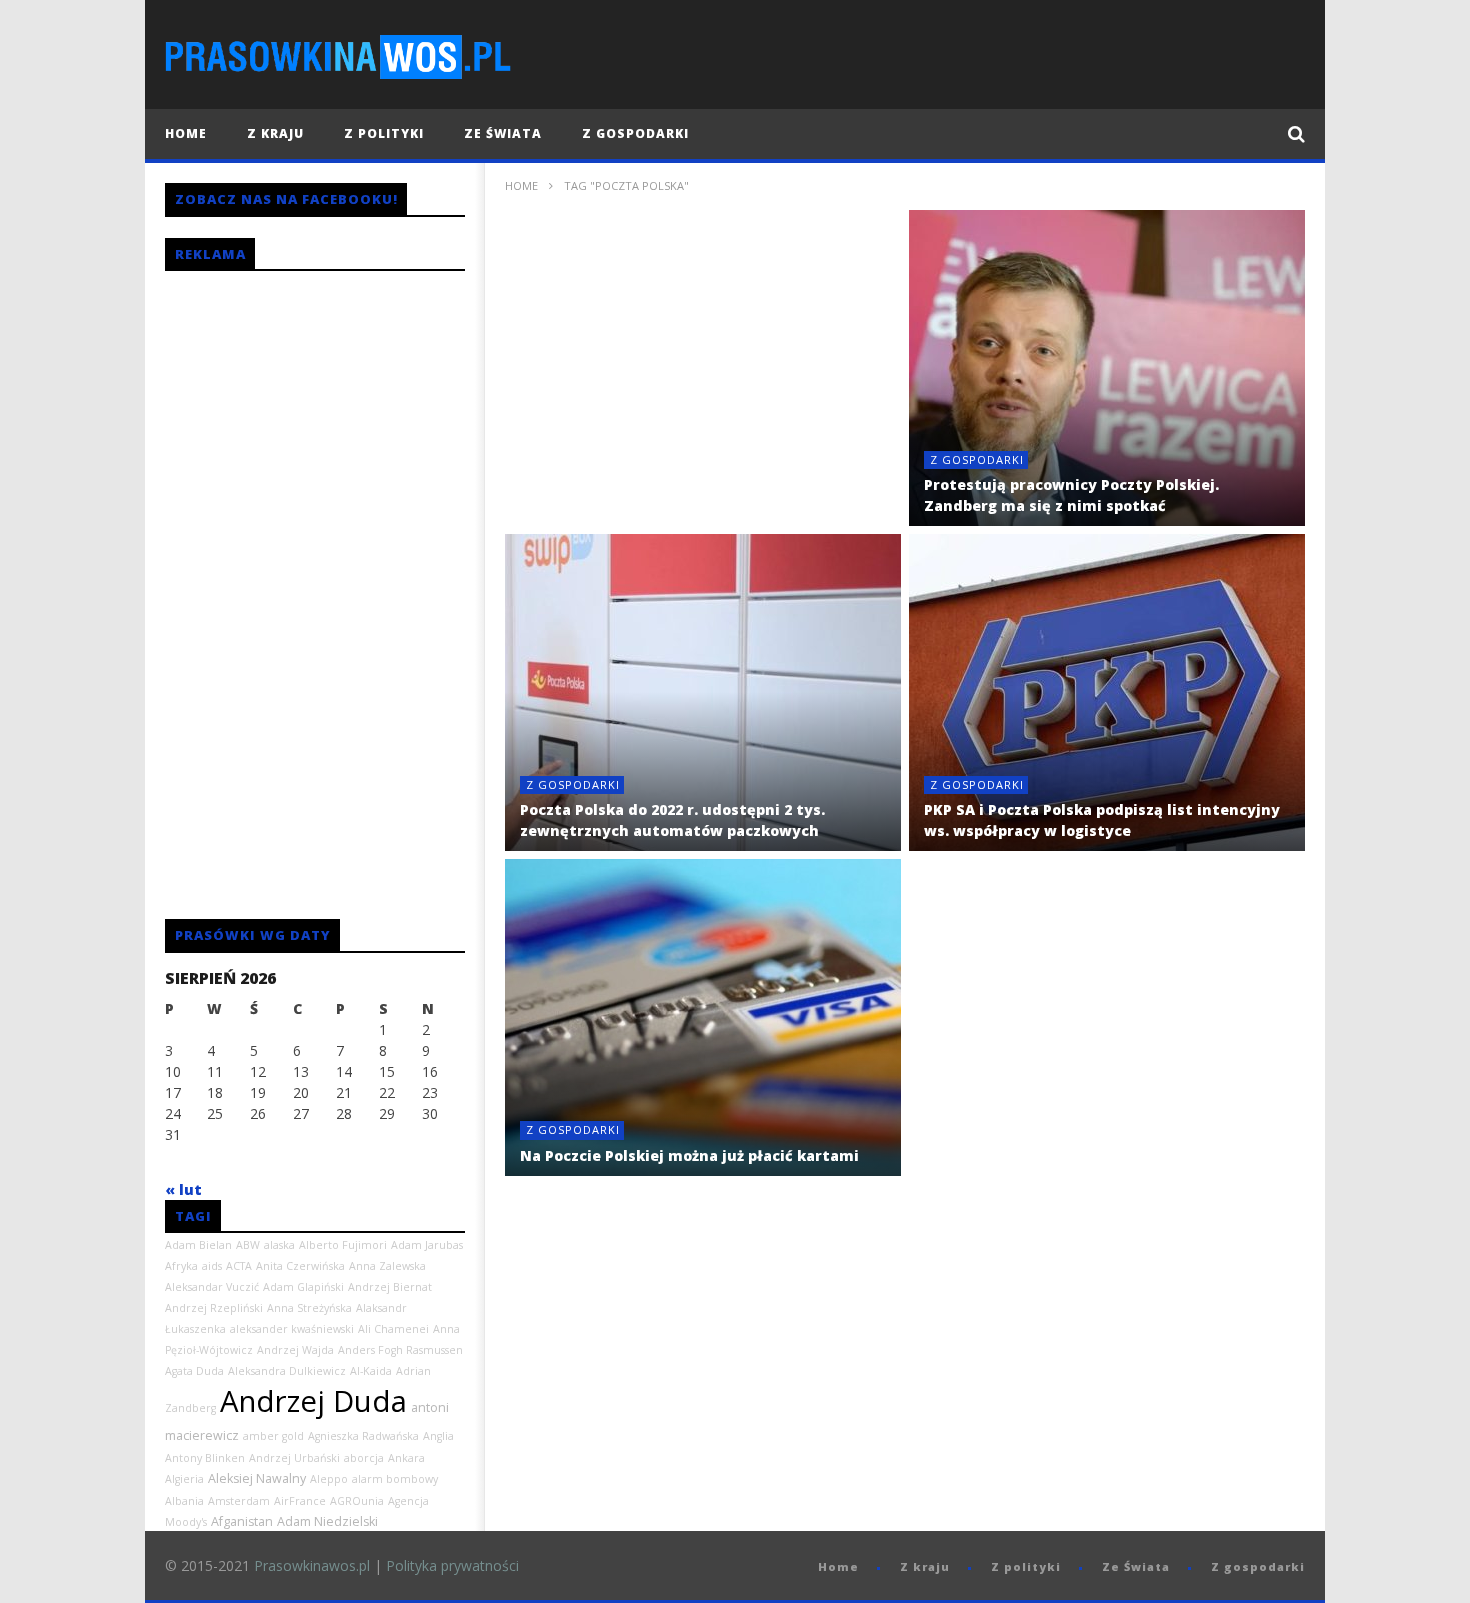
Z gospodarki (635, 133)
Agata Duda (194, 1371)
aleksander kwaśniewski (292, 1329)
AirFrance (300, 1501)
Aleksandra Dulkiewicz (287, 1371)
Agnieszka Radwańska (363, 1436)
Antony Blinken (205, 1458)
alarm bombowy (395, 1479)
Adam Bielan (198, 1245)
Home (186, 133)
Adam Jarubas (427, 1245)
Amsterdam (239, 1501)
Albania (184, 1501)
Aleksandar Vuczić (212, 1287)
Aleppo (329, 1479)
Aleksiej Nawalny (257, 1478)
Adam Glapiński (303, 1287)
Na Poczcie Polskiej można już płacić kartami (689, 1155)
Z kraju (275, 133)
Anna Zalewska (387, 1266)
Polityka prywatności (452, 1565)
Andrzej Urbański (294, 1458)
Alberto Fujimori (343, 1245)
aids (212, 1266)
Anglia (438, 1436)
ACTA (239, 1266)
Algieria (184, 1479)
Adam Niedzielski (327, 1521)
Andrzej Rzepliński (214, 1308)
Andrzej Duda (313, 1401)
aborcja (364, 1458)
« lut (183, 1189)
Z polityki (384, 133)
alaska (279, 1245)
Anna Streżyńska (309, 1308)
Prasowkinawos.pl (312, 1565)
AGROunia (357, 1501)
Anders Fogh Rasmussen (400, 1350)
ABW (248, 1245)
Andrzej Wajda (295, 1350)
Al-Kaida (371, 1371)
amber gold (273, 1436)
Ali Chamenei (393, 1329)
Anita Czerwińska (300, 1266)
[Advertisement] (703, 368)
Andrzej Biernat (390, 1287)
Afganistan (242, 1521)
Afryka (181, 1266)
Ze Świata (503, 133)
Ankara (406, 1458)
